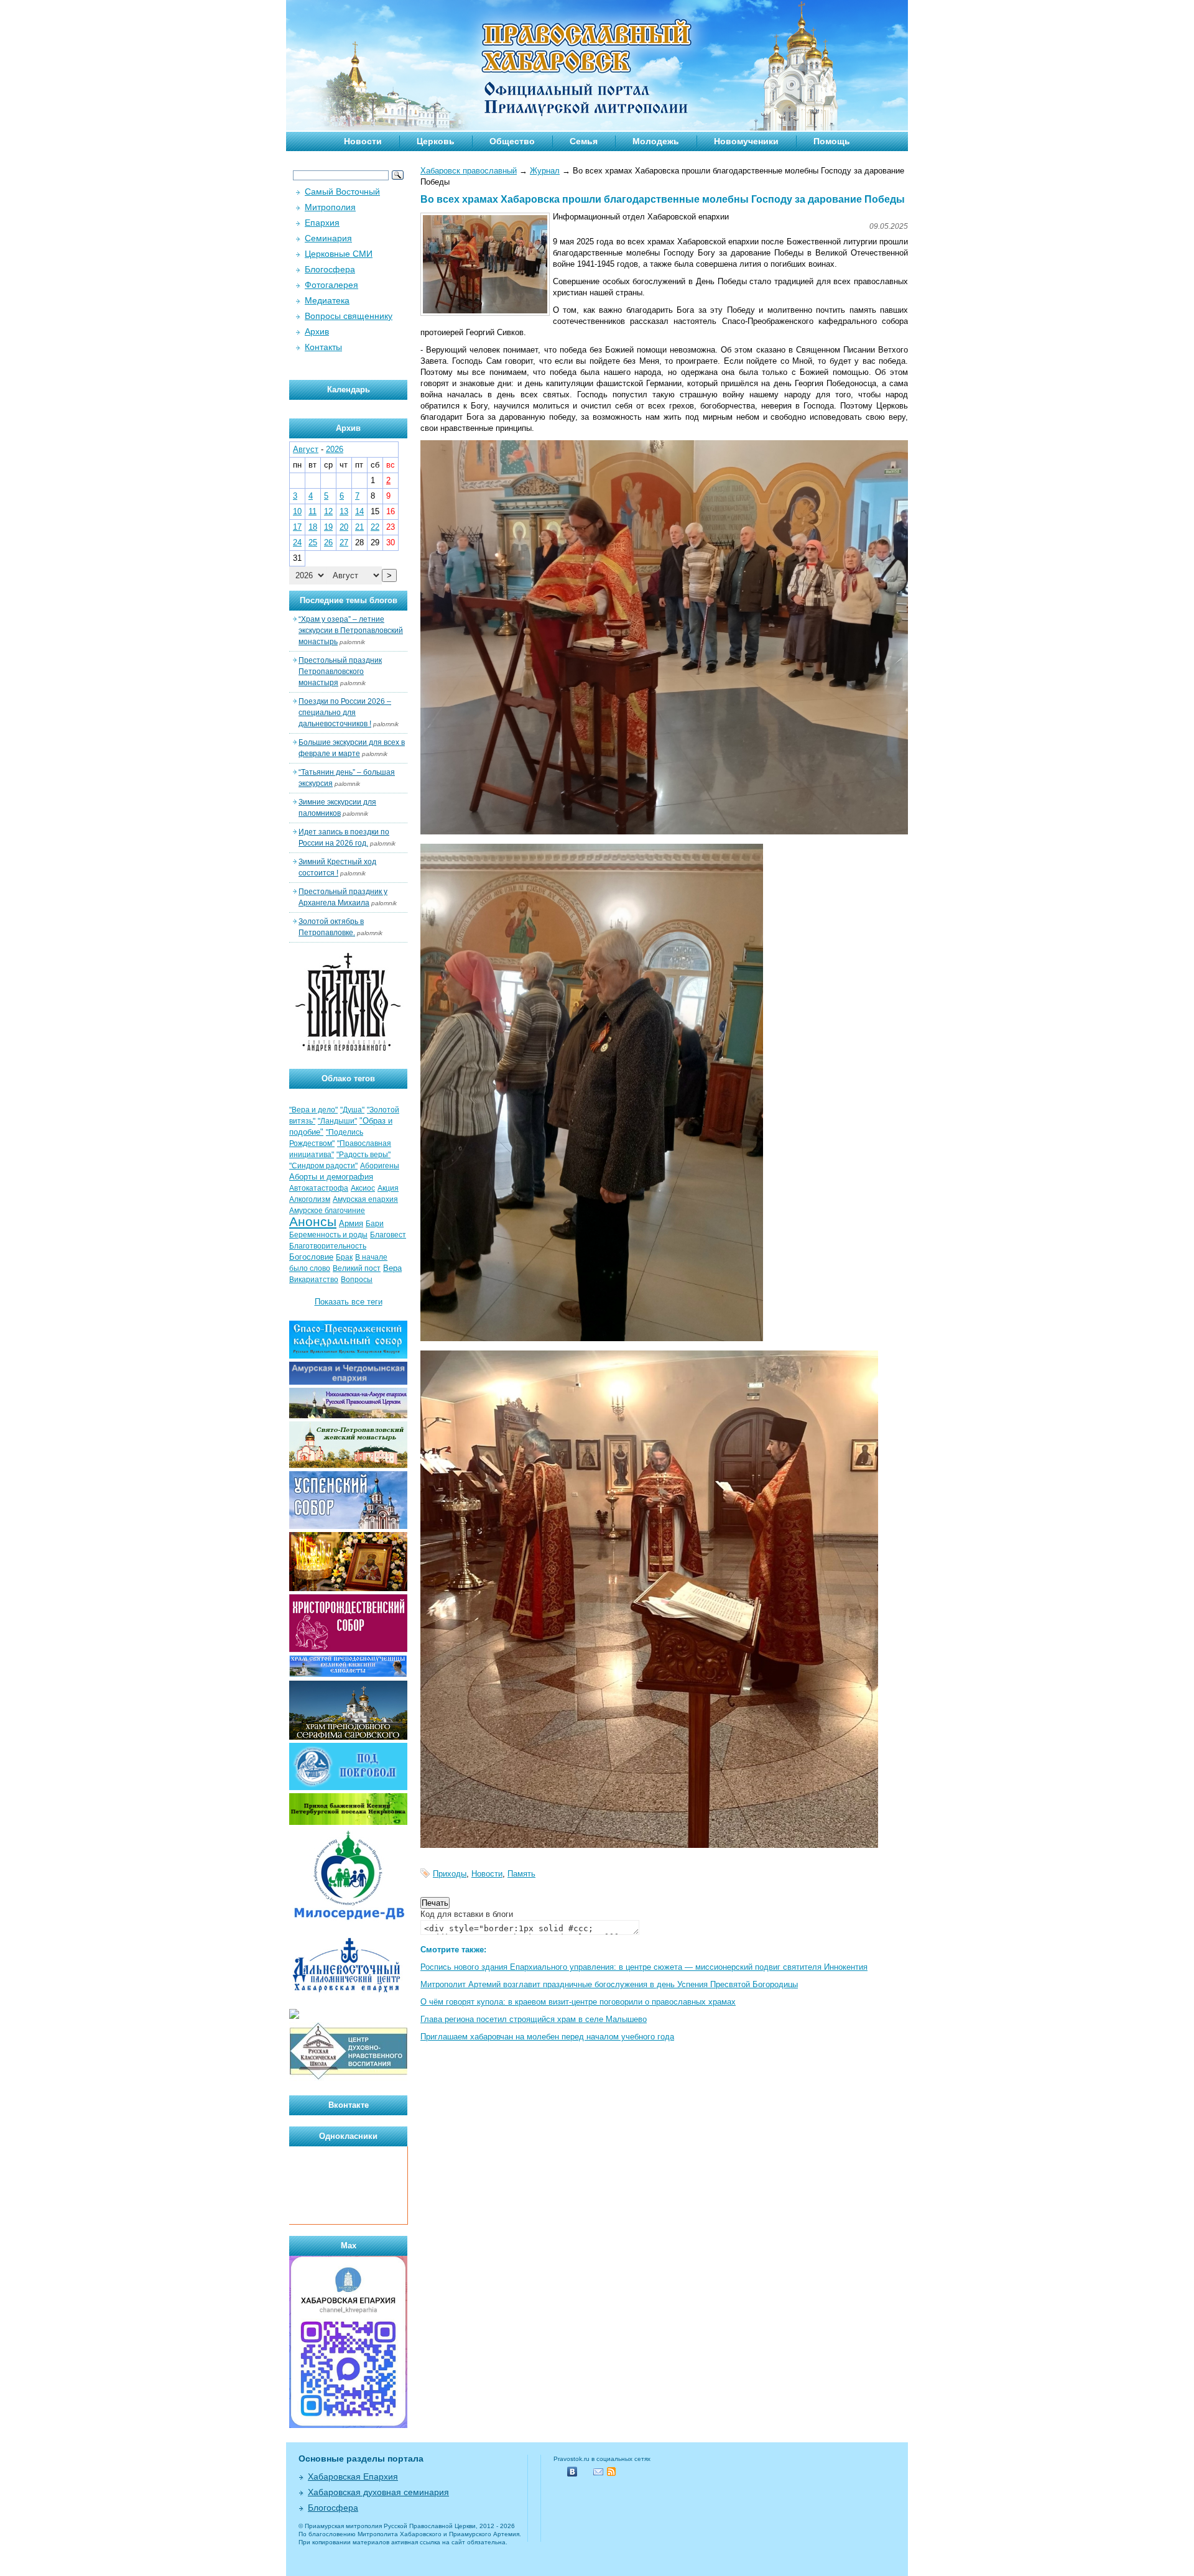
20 (344, 527)
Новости (363, 141)
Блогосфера (330, 269)
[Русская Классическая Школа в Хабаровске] (348, 2078)
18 (313, 527)
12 (328, 511)
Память (521, 1874)
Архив (317, 331)
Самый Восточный (342, 192)
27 (344, 542)
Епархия (322, 223)
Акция (388, 1188)
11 (312, 511)
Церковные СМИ (339, 254)
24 (297, 542)
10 (297, 511)
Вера (392, 1268)
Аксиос (363, 1188)
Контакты (323, 347)
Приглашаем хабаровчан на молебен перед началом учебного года (547, 2037)
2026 (335, 449)
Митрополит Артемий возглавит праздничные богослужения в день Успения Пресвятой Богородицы (609, 1984)
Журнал (545, 171)
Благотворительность (328, 1246)
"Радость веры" (363, 1155)
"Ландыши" (337, 1121)
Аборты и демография (331, 1177)
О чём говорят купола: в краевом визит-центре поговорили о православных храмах (578, 2002)
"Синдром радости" (323, 1166)
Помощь (832, 141)
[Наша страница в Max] (348, 2425)
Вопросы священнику (349, 316)
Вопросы (357, 1280)
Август (306, 449)
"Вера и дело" (313, 1110)
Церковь (436, 141)
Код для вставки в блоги (467, 1914)
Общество (512, 141)
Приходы (450, 1874)
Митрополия (330, 207)
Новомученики (746, 141)
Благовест (388, 1235)
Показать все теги (349, 1302)
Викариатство (314, 1280)
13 (344, 511)
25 (313, 542)
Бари (375, 1224)
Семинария (328, 238)
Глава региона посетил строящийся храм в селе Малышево (534, 2019)
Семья (584, 141)
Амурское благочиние (327, 1211)
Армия (351, 1223)
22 (375, 527)
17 (297, 527)
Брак (344, 1257)
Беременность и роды (328, 1235)
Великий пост (357, 1268)
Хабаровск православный (469, 171)
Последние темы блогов (349, 600)
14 (359, 511)
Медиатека (327, 300)
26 (328, 542)
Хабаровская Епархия (353, 2477)
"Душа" (352, 1110)
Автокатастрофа (319, 1188)
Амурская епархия (365, 1199)
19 (328, 527)
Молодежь (656, 141)
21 (359, 527)
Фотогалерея (331, 285)
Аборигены (380, 1166)
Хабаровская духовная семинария (378, 2492)
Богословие (311, 1257)
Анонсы (313, 1222)
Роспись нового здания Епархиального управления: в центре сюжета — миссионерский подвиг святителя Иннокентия (644, 1967)
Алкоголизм (310, 1199)
